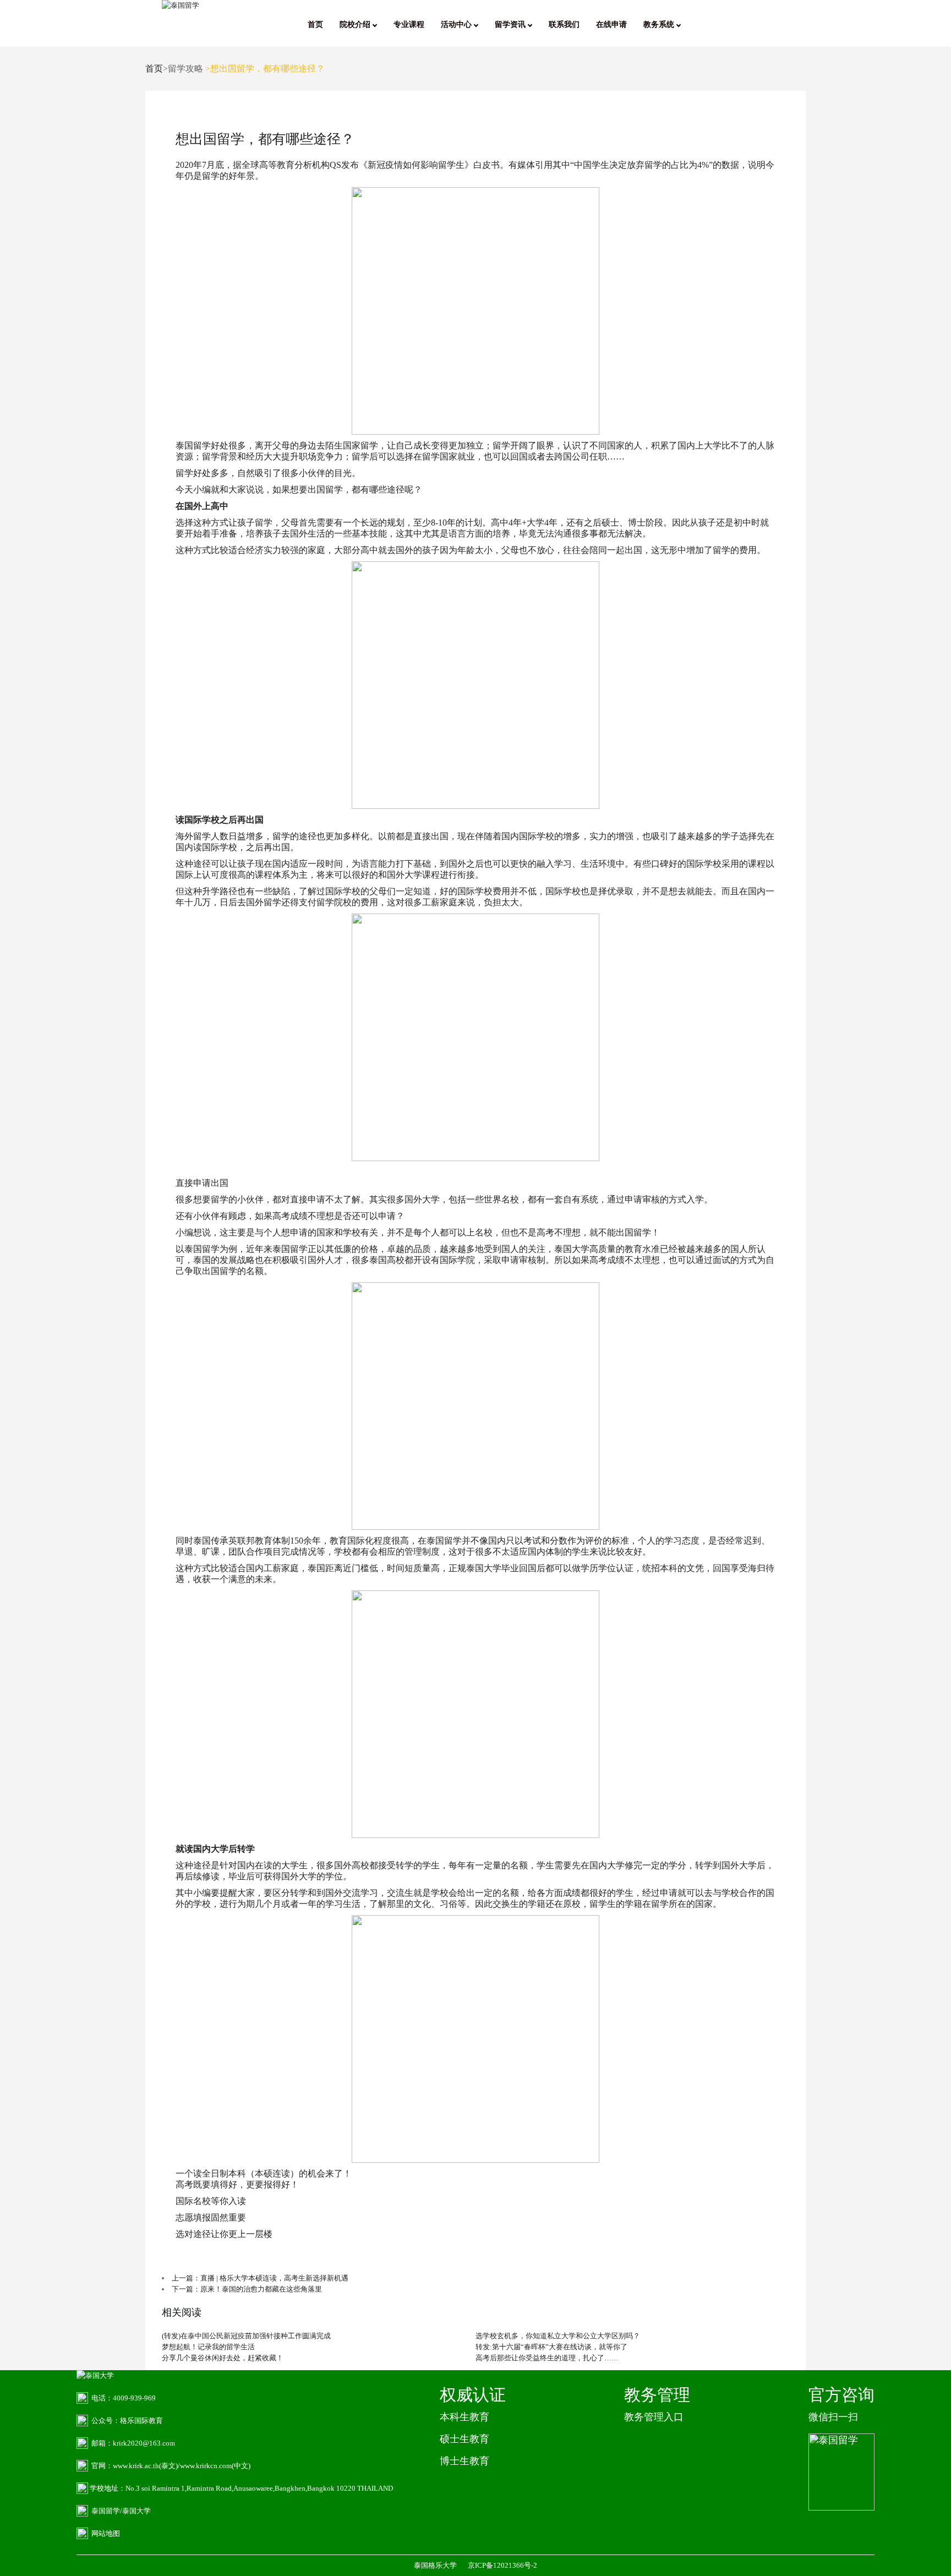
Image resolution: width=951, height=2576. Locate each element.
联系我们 (564, 24)
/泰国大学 (135, 2511)
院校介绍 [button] (356, 24)
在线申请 (611, 24)
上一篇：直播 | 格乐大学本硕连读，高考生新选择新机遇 (260, 2278)
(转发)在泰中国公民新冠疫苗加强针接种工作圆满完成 (246, 2336)
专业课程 (409, 24)
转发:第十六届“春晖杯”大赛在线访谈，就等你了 (551, 2347)
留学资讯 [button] (511, 24)
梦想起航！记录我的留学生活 (208, 2347)
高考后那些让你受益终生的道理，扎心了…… (547, 2358)
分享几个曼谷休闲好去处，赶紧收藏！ (223, 2358)
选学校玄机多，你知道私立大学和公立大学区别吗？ (558, 2336)
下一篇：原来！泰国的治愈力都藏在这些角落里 (247, 2289)
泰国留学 (193, 445)
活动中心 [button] (457, 24)
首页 (315, 24)
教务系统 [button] (660, 24)
